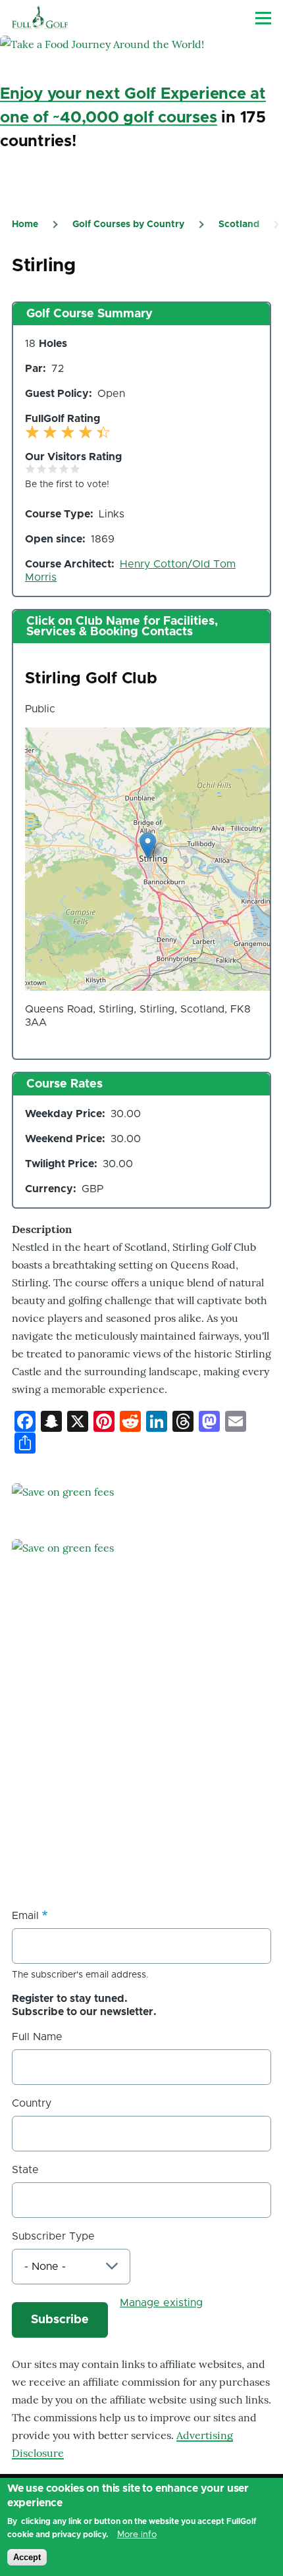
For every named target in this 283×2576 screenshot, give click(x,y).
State (25, 2170)
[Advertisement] (111, 1798)
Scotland (239, 224)
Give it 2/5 (42, 468)
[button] (148, 846)
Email (25, 1916)
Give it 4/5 (64, 468)
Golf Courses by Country (128, 224)
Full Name (37, 2037)
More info (137, 2535)
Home (25, 224)
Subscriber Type (53, 2236)
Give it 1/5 (31, 468)
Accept (27, 2557)
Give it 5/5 (75, 468)
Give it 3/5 (53, 468)
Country (32, 2103)
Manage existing (161, 2303)
